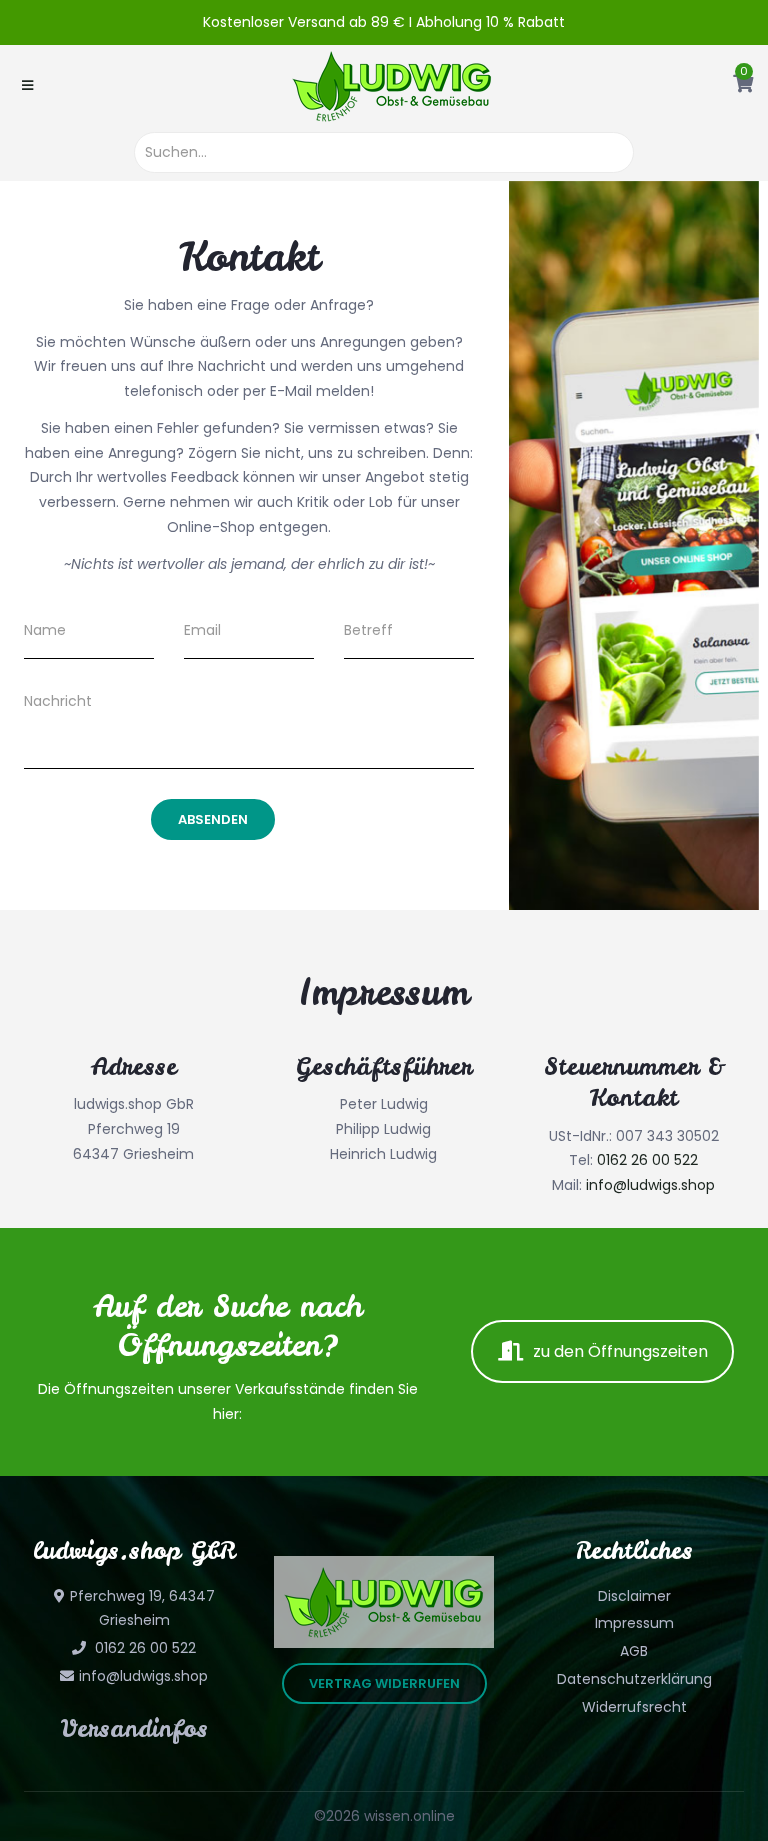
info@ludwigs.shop (650, 1185)
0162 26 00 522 (647, 1160)
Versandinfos (134, 1728)
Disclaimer (634, 1596)
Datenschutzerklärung (634, 1679)
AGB (634, 1651)
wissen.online (409, 1816)
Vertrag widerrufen (384, 1683)
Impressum (634, 1623)
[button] (743, 85)
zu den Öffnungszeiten (620, 1351)
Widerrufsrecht (634, 1707)
